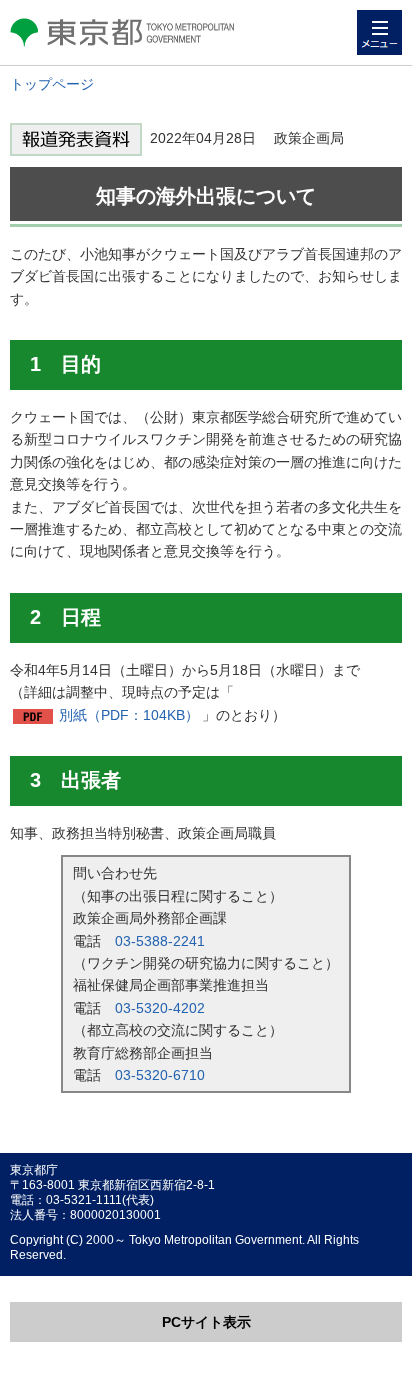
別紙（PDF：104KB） (129, 715)
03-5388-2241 (160, 941)
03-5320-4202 (160, 1008)
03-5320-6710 (160, 1075)
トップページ (52, 84)
